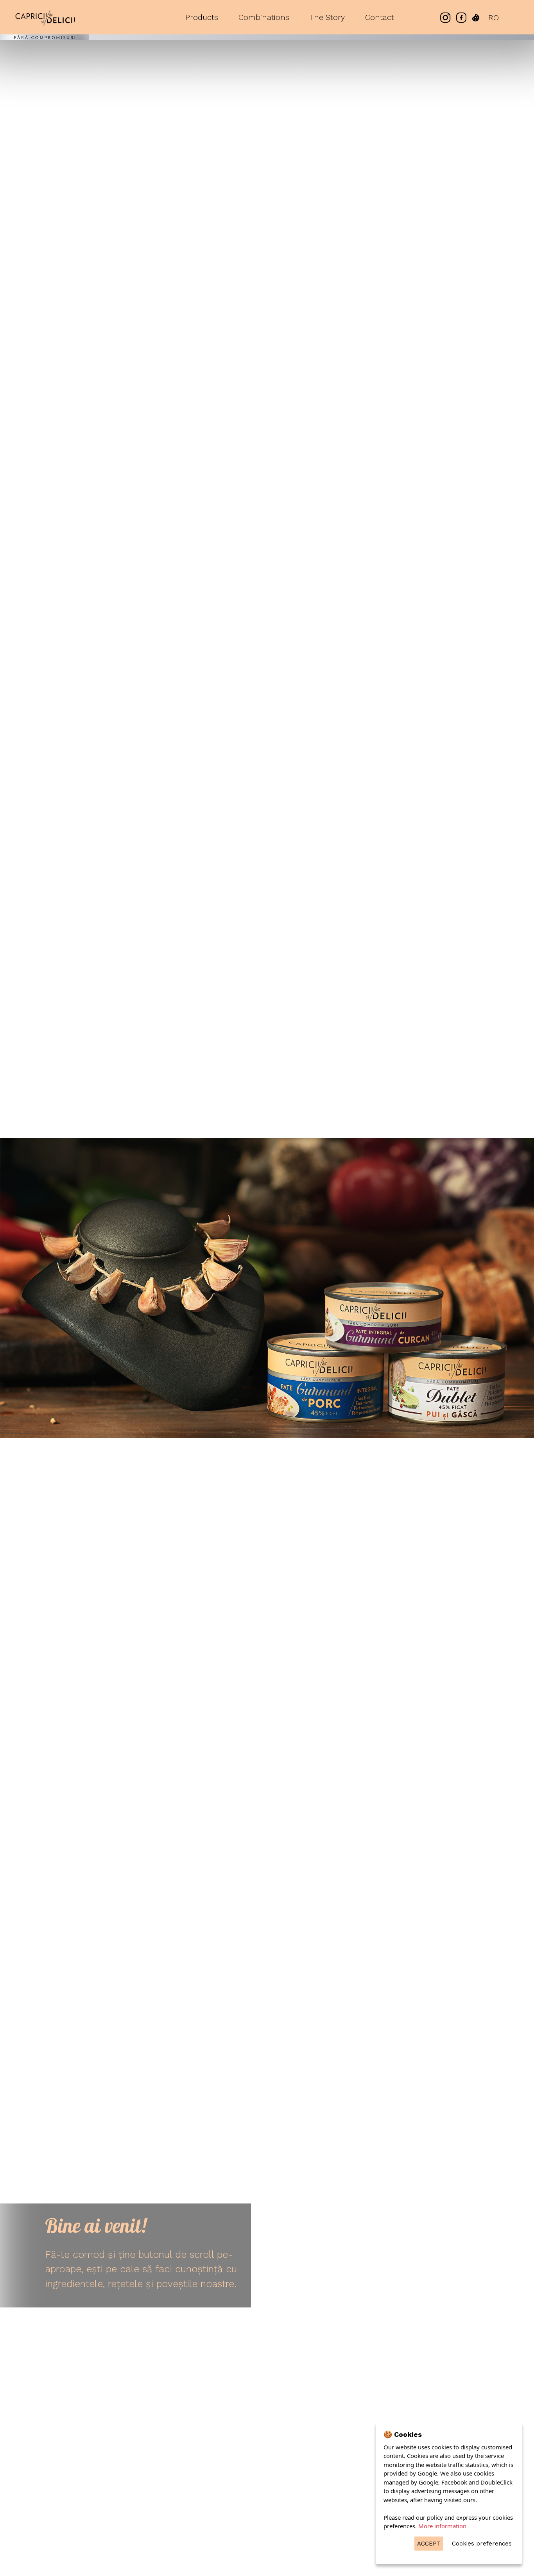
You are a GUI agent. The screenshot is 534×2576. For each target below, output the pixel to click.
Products (202, 17)
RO (494, 18)
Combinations (264, 17)
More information (442, 2526)
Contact (380, 17)
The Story (327, 17)
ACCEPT (429, 2544)
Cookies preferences (482, 2544)
